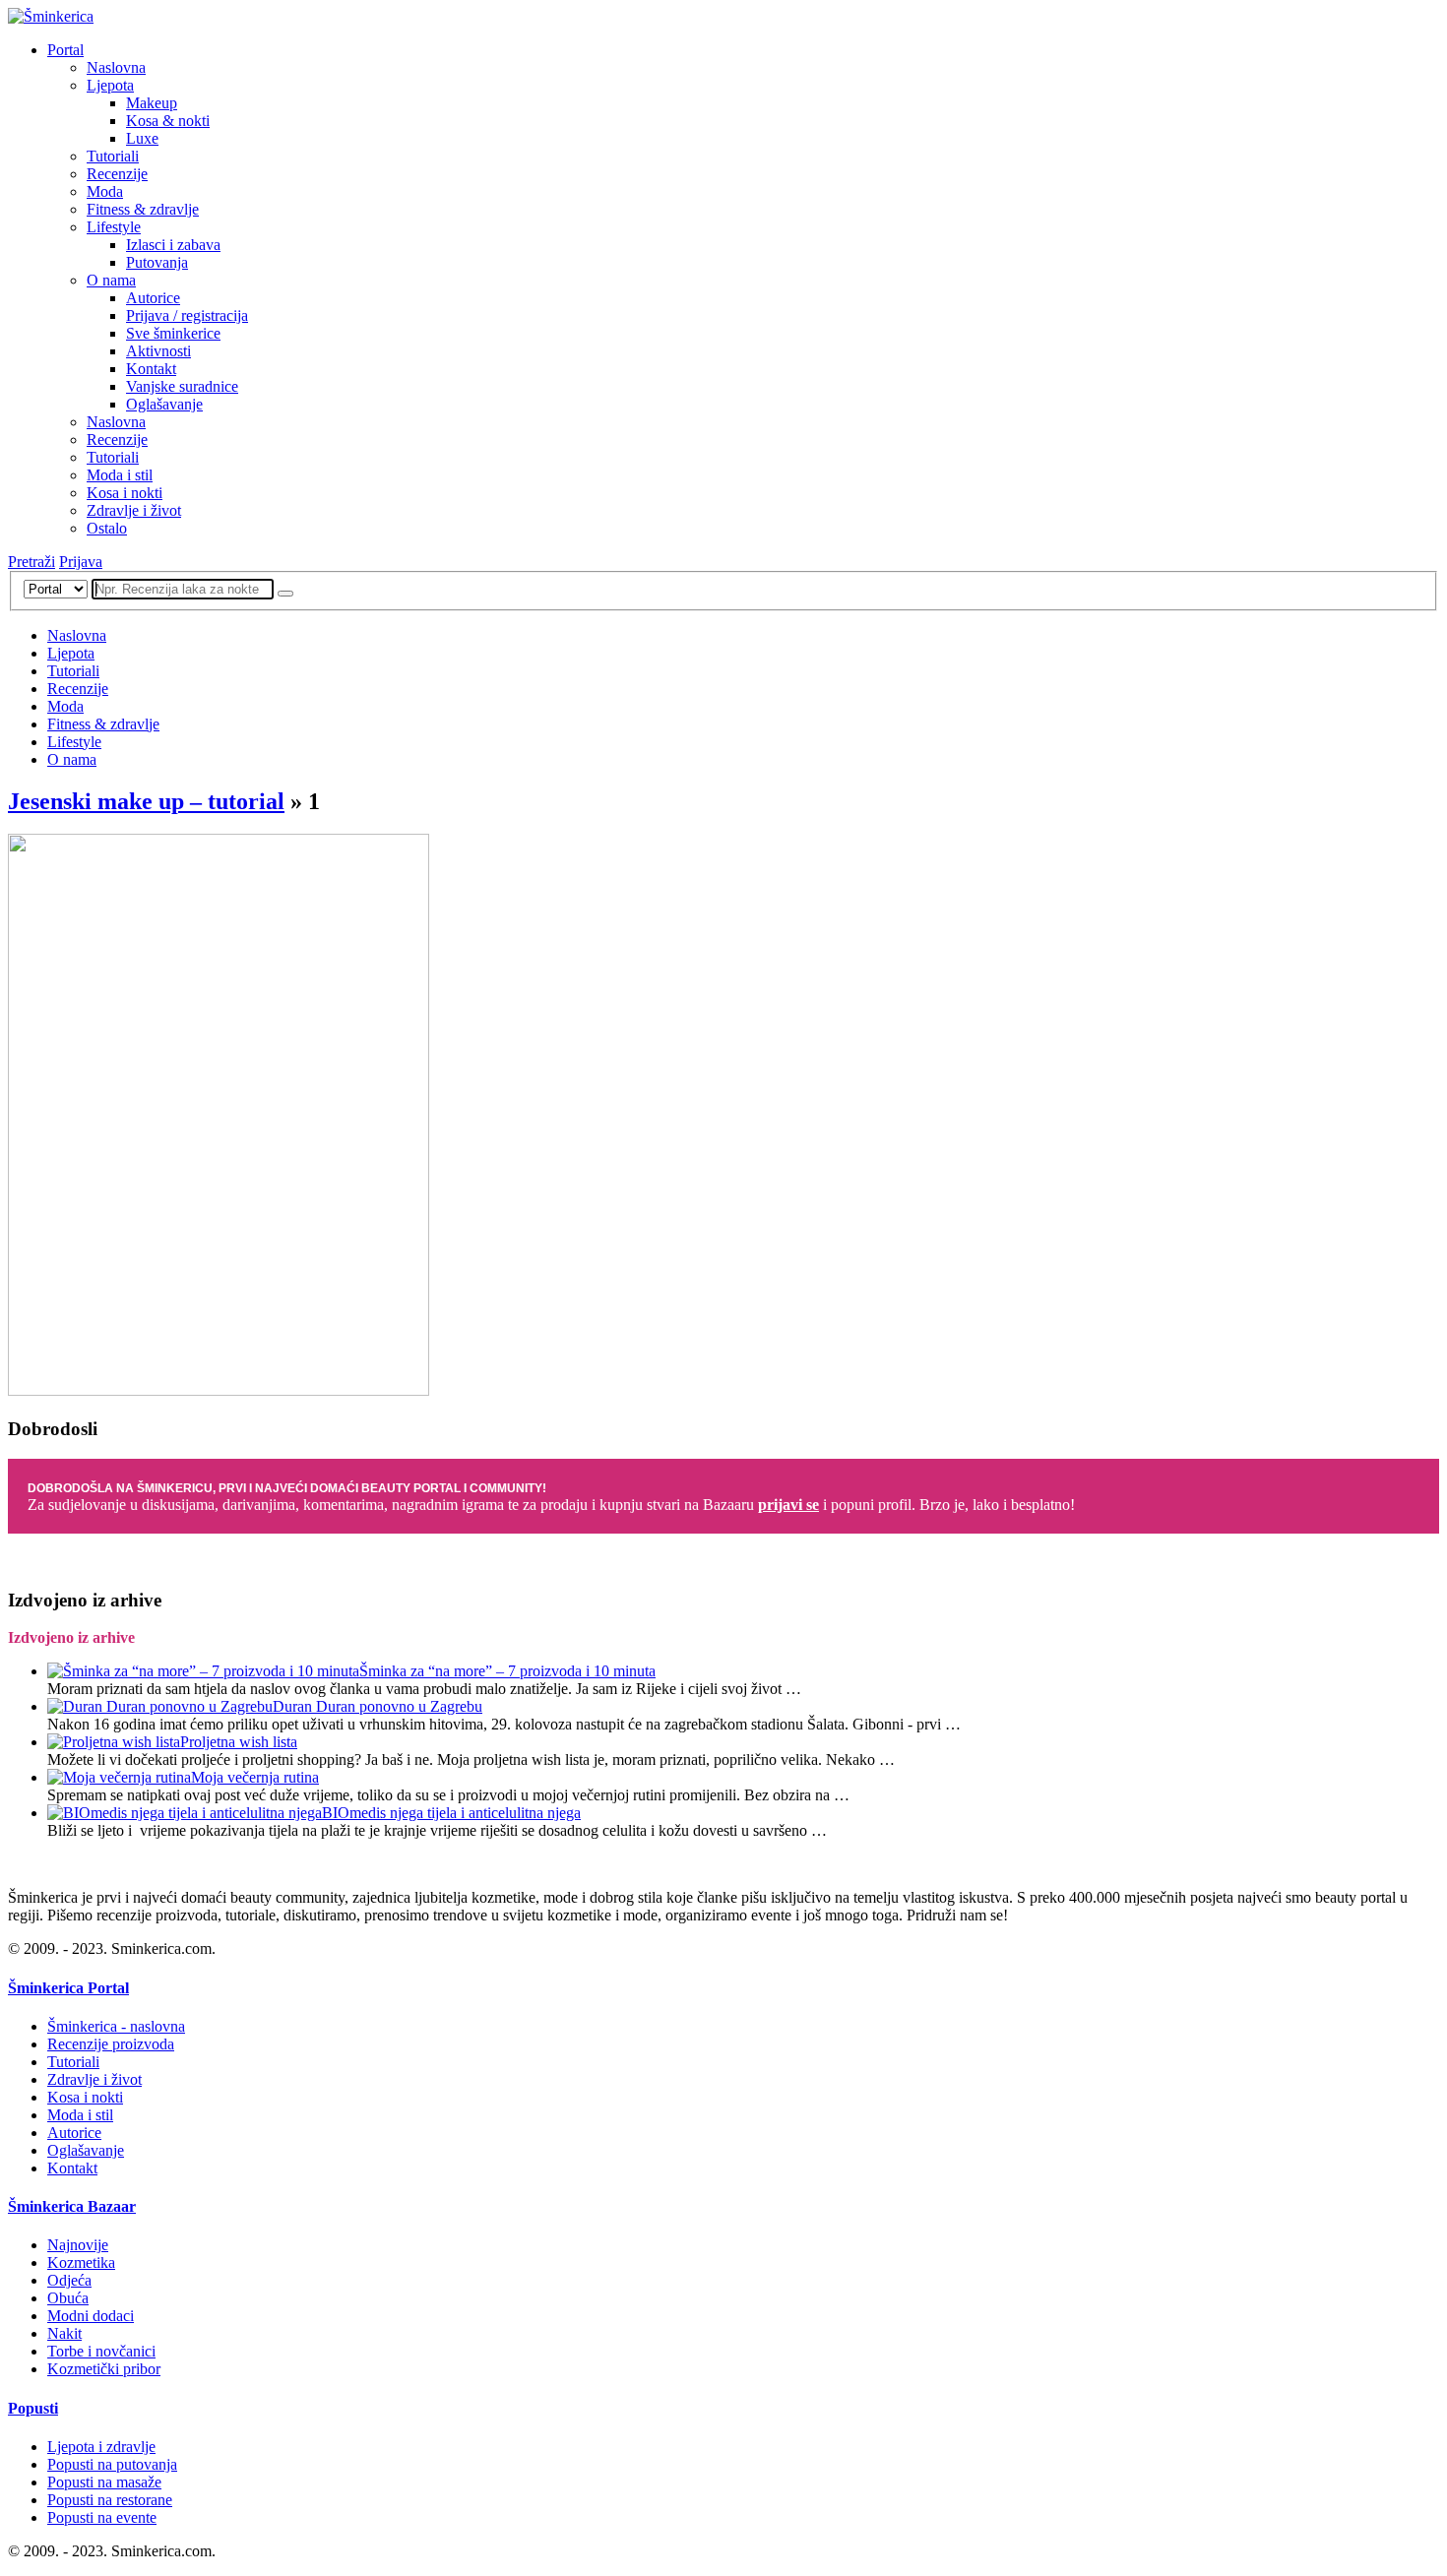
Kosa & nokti (168, 121)
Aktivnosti (158, 351)
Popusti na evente (102, 2517)
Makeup (152, 103)
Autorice (153, 298)
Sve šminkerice (173, 333)
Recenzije (117, 174)
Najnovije (78, 2245)
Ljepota (110, 85)
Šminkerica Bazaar (72, 2206)
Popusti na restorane (110, 2500)
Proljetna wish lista (239, 1742)
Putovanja (157, 262)
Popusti (33, 2408)
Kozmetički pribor (104, 2369)
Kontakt (151, 369)
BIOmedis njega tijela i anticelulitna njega (451, 1813)
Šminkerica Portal (68, 1988)
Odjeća (69, 2280)
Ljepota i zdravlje (101, 2447)
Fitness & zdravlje (143, 209)
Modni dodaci (91, 2316)
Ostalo (107, 528)
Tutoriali (113, 156)
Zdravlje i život (134, 510)
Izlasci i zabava (173, 245)
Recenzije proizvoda (111, 2044)
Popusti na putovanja (112, 2464)
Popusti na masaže (104, 2482)
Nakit (64, 2333)
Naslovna (116, 67)
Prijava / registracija (187, 315)
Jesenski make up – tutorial (146, 801)
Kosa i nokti (125, 493)
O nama (111, 280)
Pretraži (31, 562)
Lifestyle (114, 227)
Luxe (142, 138)
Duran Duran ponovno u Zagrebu (377, 1706)
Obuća (68, 2298)
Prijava (81, 562)
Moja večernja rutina (255, 1777)
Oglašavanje (164, 404)
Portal (65, 50)
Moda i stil (120, 475)
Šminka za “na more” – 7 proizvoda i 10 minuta (507, 1671)
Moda (105, 191)
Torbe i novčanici (101, 2351)
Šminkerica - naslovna (116, 2026)
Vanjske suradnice (182, 386)
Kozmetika (81, 2262)
